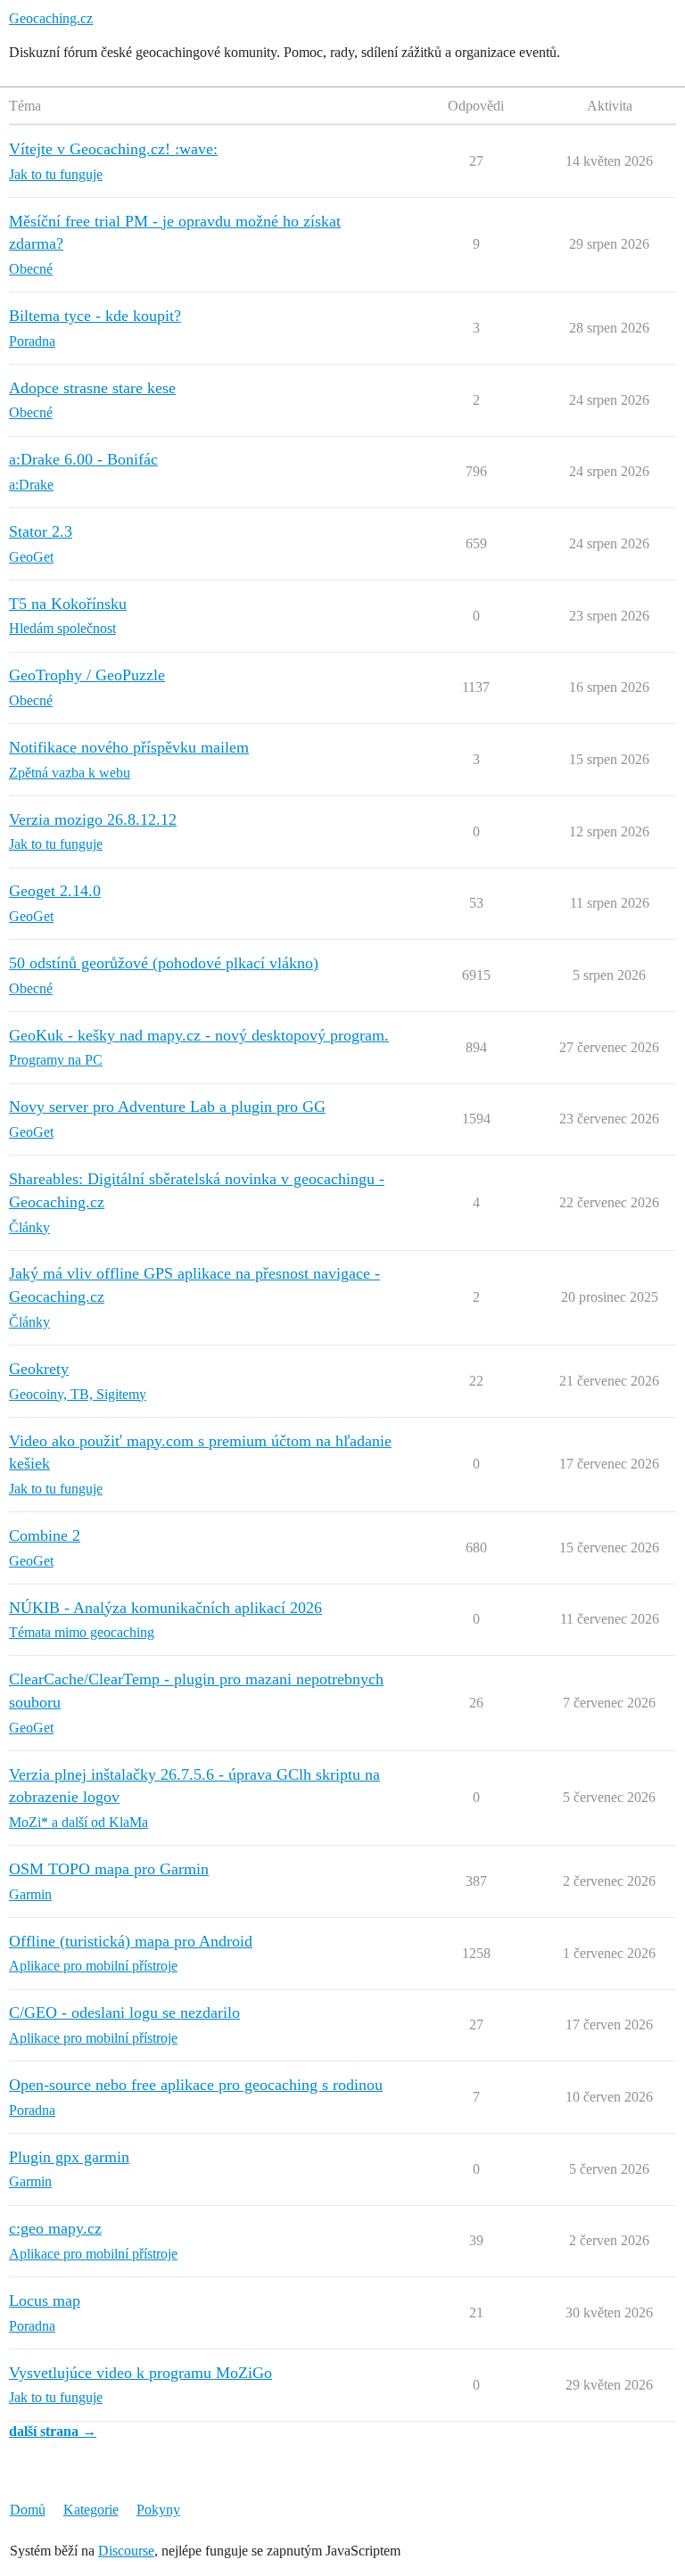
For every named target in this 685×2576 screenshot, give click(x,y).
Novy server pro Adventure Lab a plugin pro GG (167, 1107)
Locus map (45, 2300)
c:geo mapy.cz (55, 2228)
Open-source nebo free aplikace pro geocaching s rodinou (196, 2085)
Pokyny (158, 2510)
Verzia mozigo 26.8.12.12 (93, 819)
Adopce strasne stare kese (92, 388)
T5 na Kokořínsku (68, 604)
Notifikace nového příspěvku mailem (129, 747)
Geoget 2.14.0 (55, 891)
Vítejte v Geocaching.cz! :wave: (113, 149)
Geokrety (39, 1369)
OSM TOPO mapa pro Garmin (109, 1869)
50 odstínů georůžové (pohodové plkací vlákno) (164, 963)
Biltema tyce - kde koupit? (95, 316)
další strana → (53, 2431)
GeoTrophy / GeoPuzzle (87, 675)
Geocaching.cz (51, 18)
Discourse (126, 2551)
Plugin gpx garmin (69, 2157)
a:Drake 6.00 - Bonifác (83, 459)
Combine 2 (45, 1535)
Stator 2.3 (41, 531)
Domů (28, 2510)
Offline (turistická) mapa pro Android (131, 1941)
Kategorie (91, 2510)
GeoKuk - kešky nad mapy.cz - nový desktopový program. (199, 1035)
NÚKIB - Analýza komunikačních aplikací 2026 (165, 1608)
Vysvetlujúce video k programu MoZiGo (140, 2373)
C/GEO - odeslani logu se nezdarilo (124, 2012)
